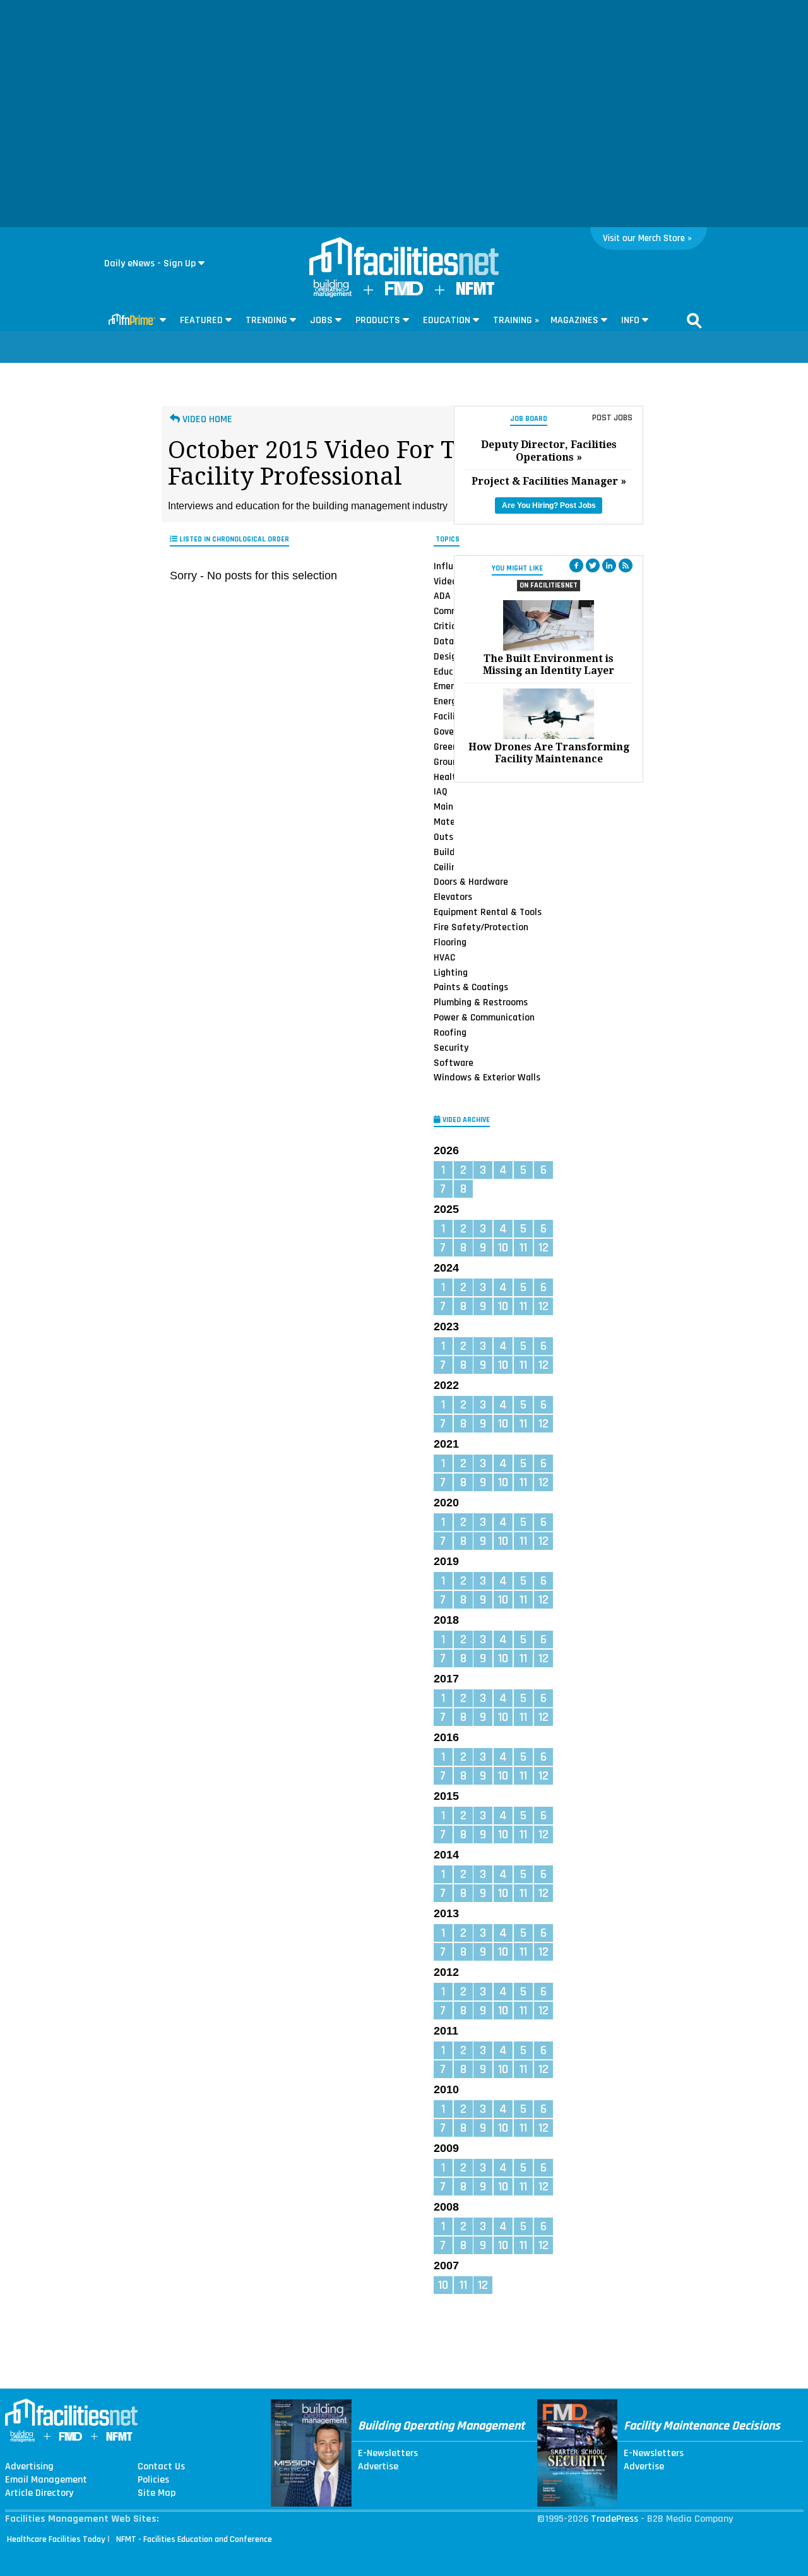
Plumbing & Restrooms (481, 1002)
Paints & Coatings (471, 987)
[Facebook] (576, 565)
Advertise (378, 2467)
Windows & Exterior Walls (487, 1077)
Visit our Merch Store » (647, 238)
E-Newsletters (388, 2454)
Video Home (206, 419)
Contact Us (161, 2467)
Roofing (450, 1032)
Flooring (450, 942)
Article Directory (39, 2493)
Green (446, 747)
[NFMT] (475, 292)
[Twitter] (593, 565)
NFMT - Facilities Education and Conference (194, 2539)
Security (451, 1048)
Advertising (29, 2467)
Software (454, 1063)
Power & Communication (484, 1017)
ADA (442, 596)
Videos (448, 581)
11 (523, 1248)
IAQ (441, 791)
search (694, 321)
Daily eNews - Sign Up (150, 263)
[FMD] (404, 292)
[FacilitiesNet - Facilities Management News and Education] (404, 257)
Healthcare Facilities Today (56, 2539)
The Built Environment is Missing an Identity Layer (549, 665)
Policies (153, 2480)
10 (503, 1248)
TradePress (615, 2519)
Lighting (451, 972)
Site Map (157, 2493)
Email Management (46, 2480)
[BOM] (333, 294)
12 (544, 1248)
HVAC (444, 957)
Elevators (453, 897)
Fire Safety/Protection (481, 927)
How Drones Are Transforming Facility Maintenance (549, 753)
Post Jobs (612, 418)
